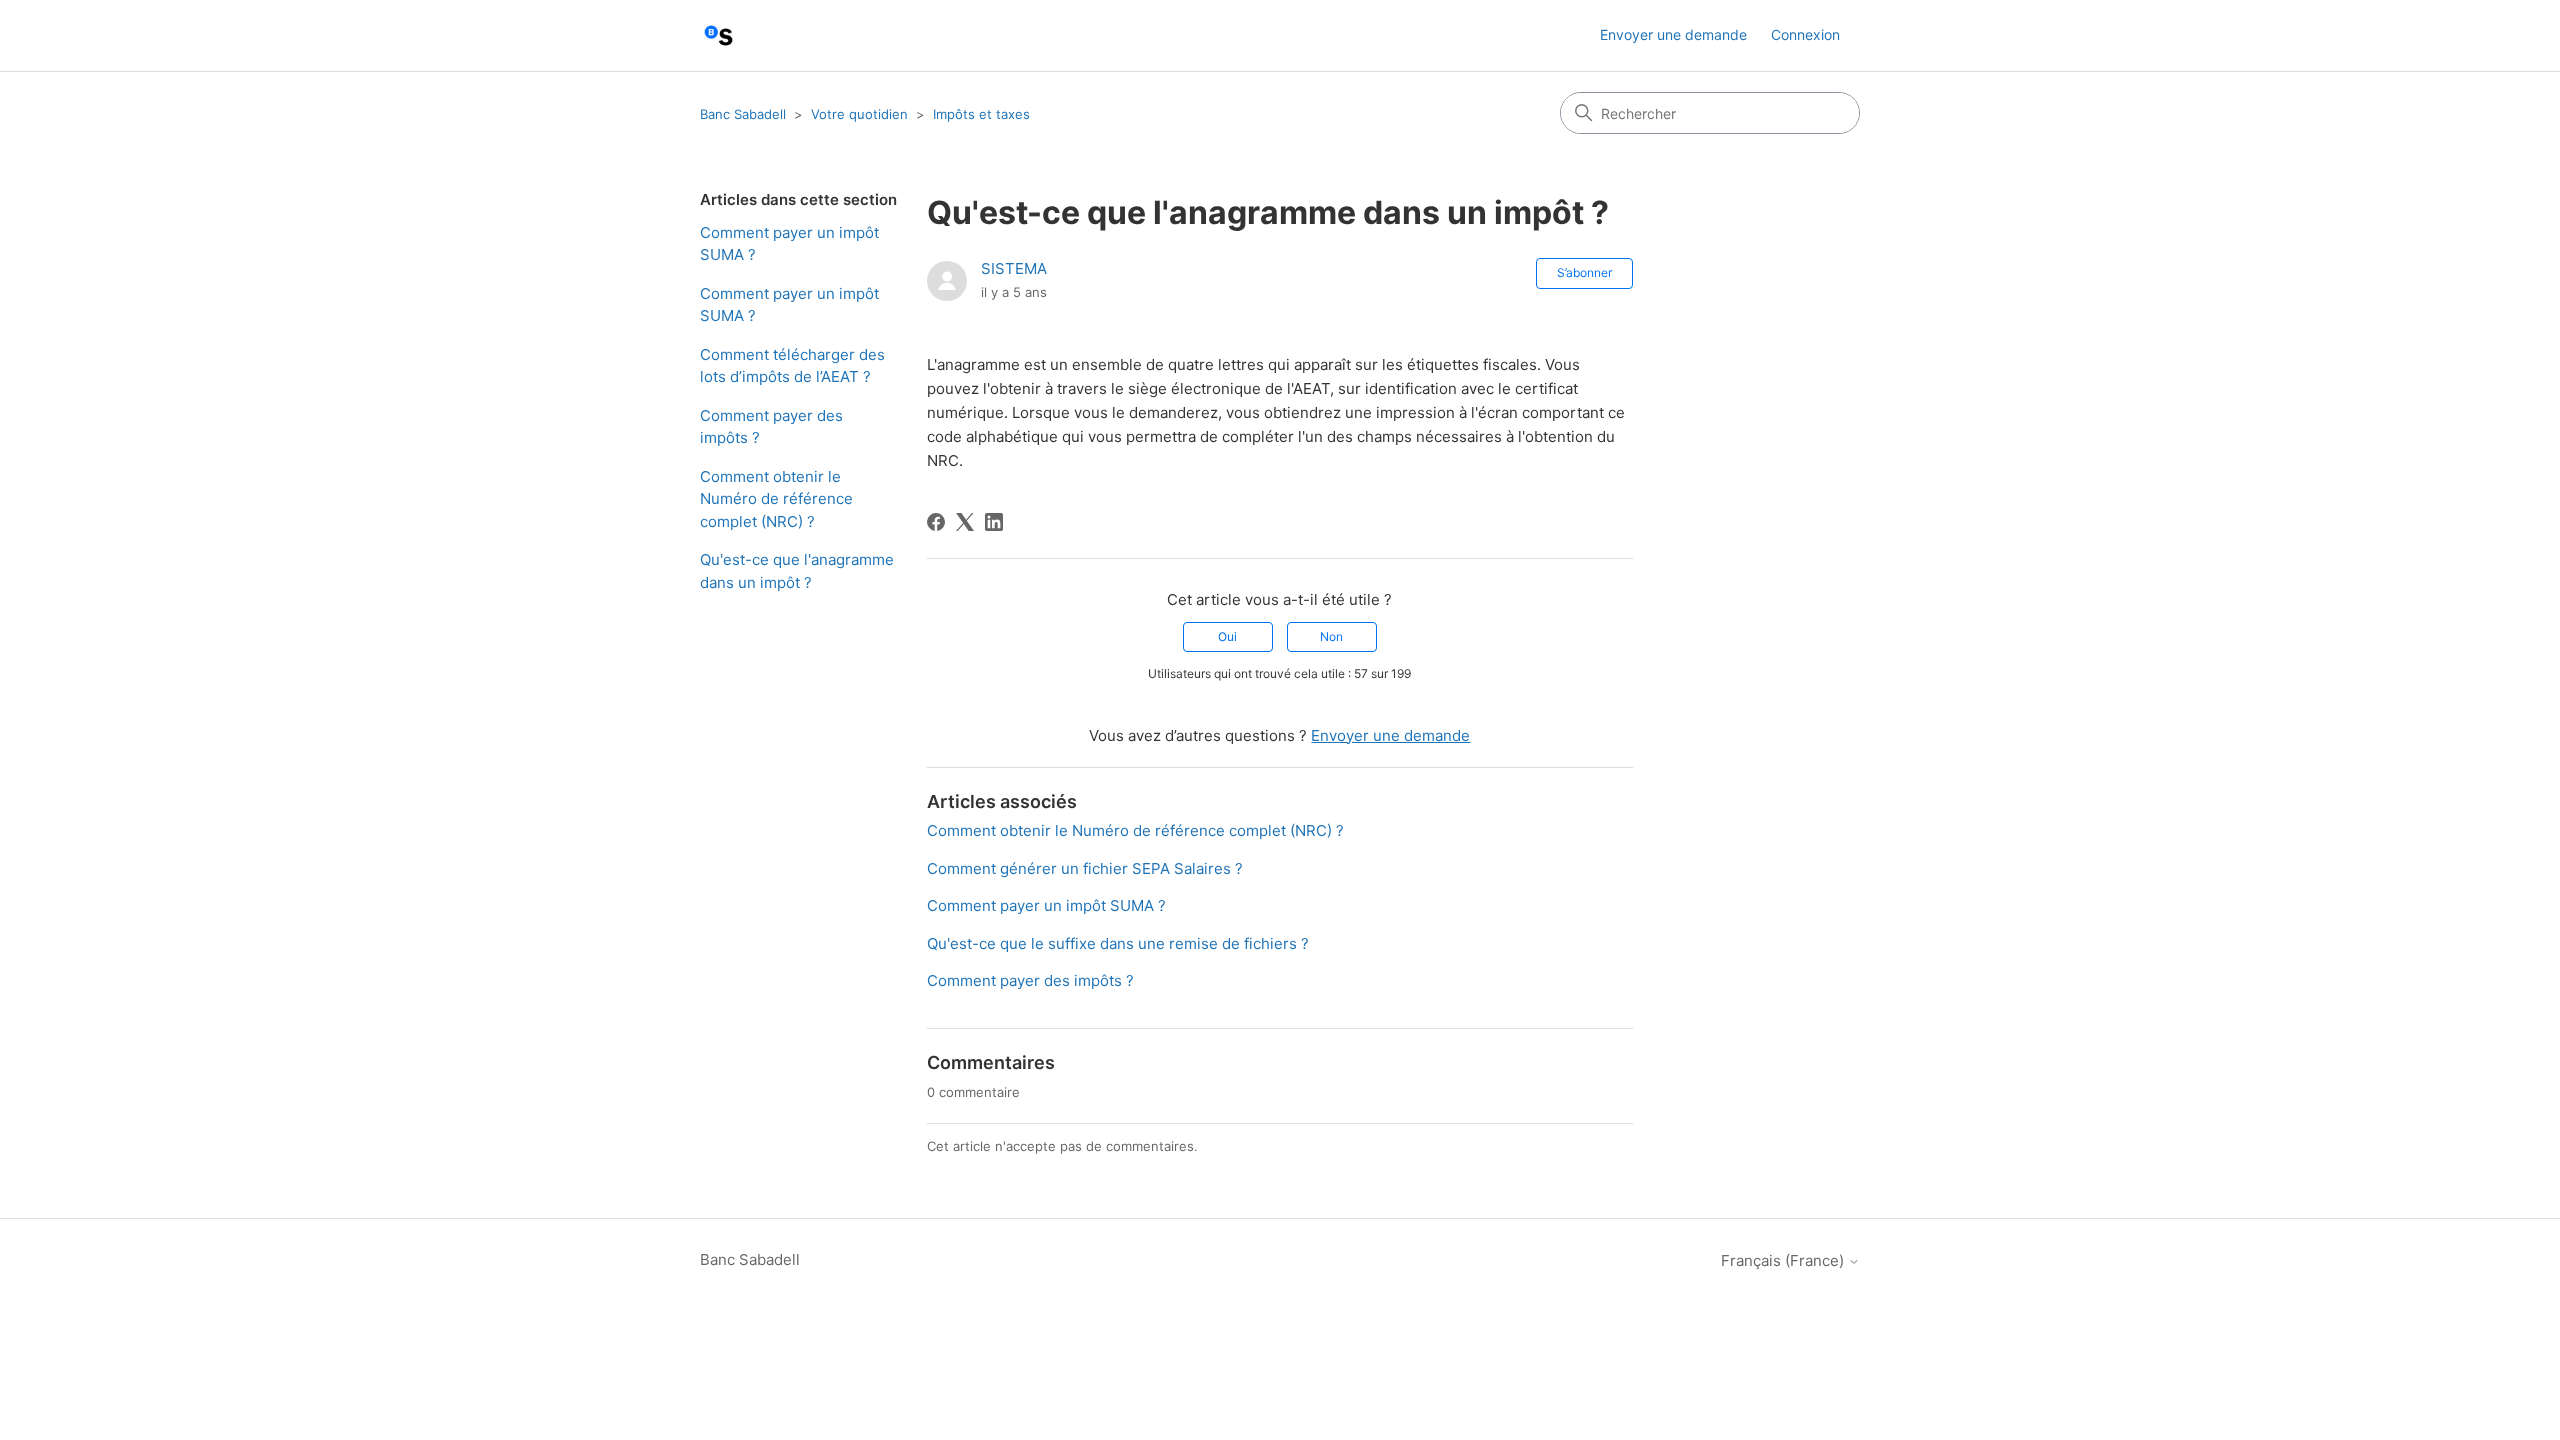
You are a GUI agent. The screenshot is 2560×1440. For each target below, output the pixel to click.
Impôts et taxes (981, 114)
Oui (1227, 636)
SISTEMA (1014, 268)
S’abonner (1584, 272)
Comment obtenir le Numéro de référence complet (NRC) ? (776, 499)
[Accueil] (718, 35)
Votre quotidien (859, 114)
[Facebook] (936, 522)
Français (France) (1784, 1260)
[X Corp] (965, 522)
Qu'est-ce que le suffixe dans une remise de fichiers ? (1118, 943)
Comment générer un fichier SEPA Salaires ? (1085, 868)
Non (1331, 636)
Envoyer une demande (1673, 34)
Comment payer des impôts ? (771, 427)
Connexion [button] (1805, 34)
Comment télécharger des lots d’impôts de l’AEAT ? (792, 366)
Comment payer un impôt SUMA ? (789, 244)
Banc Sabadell (743, 114)
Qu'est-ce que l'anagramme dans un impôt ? (797, 571)
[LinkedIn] (994, 522)
